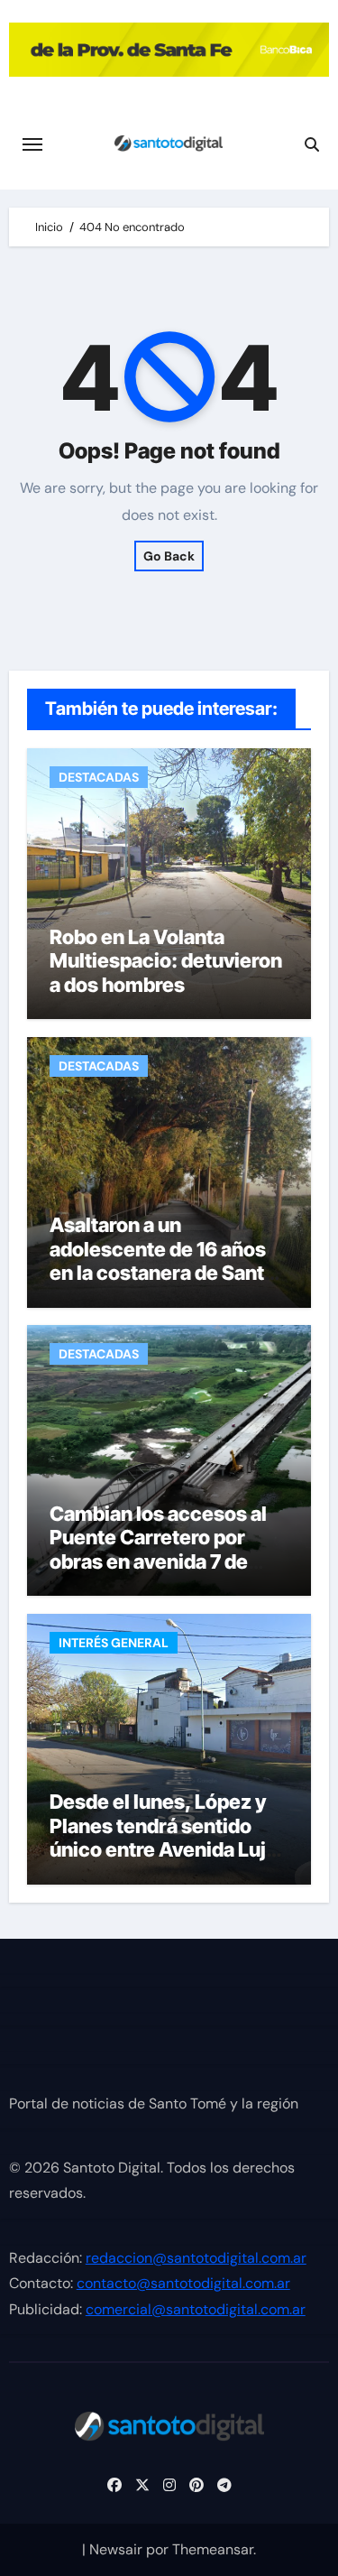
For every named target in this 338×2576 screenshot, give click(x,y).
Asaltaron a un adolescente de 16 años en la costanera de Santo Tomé (163, 1260)
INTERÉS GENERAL (114, 1643)
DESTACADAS (99, 777)
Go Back (169, 556)
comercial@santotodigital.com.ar (196, 2309)
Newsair (116, 2549)
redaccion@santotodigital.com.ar (196, 2258)
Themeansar (213, 2549)
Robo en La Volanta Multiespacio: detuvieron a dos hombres (166, 961)
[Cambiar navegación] (32, 144)
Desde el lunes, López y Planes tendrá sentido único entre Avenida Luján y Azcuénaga (169, 1837)
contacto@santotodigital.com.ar (183, 2284)
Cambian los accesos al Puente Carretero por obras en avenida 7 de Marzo (158, 1549)
